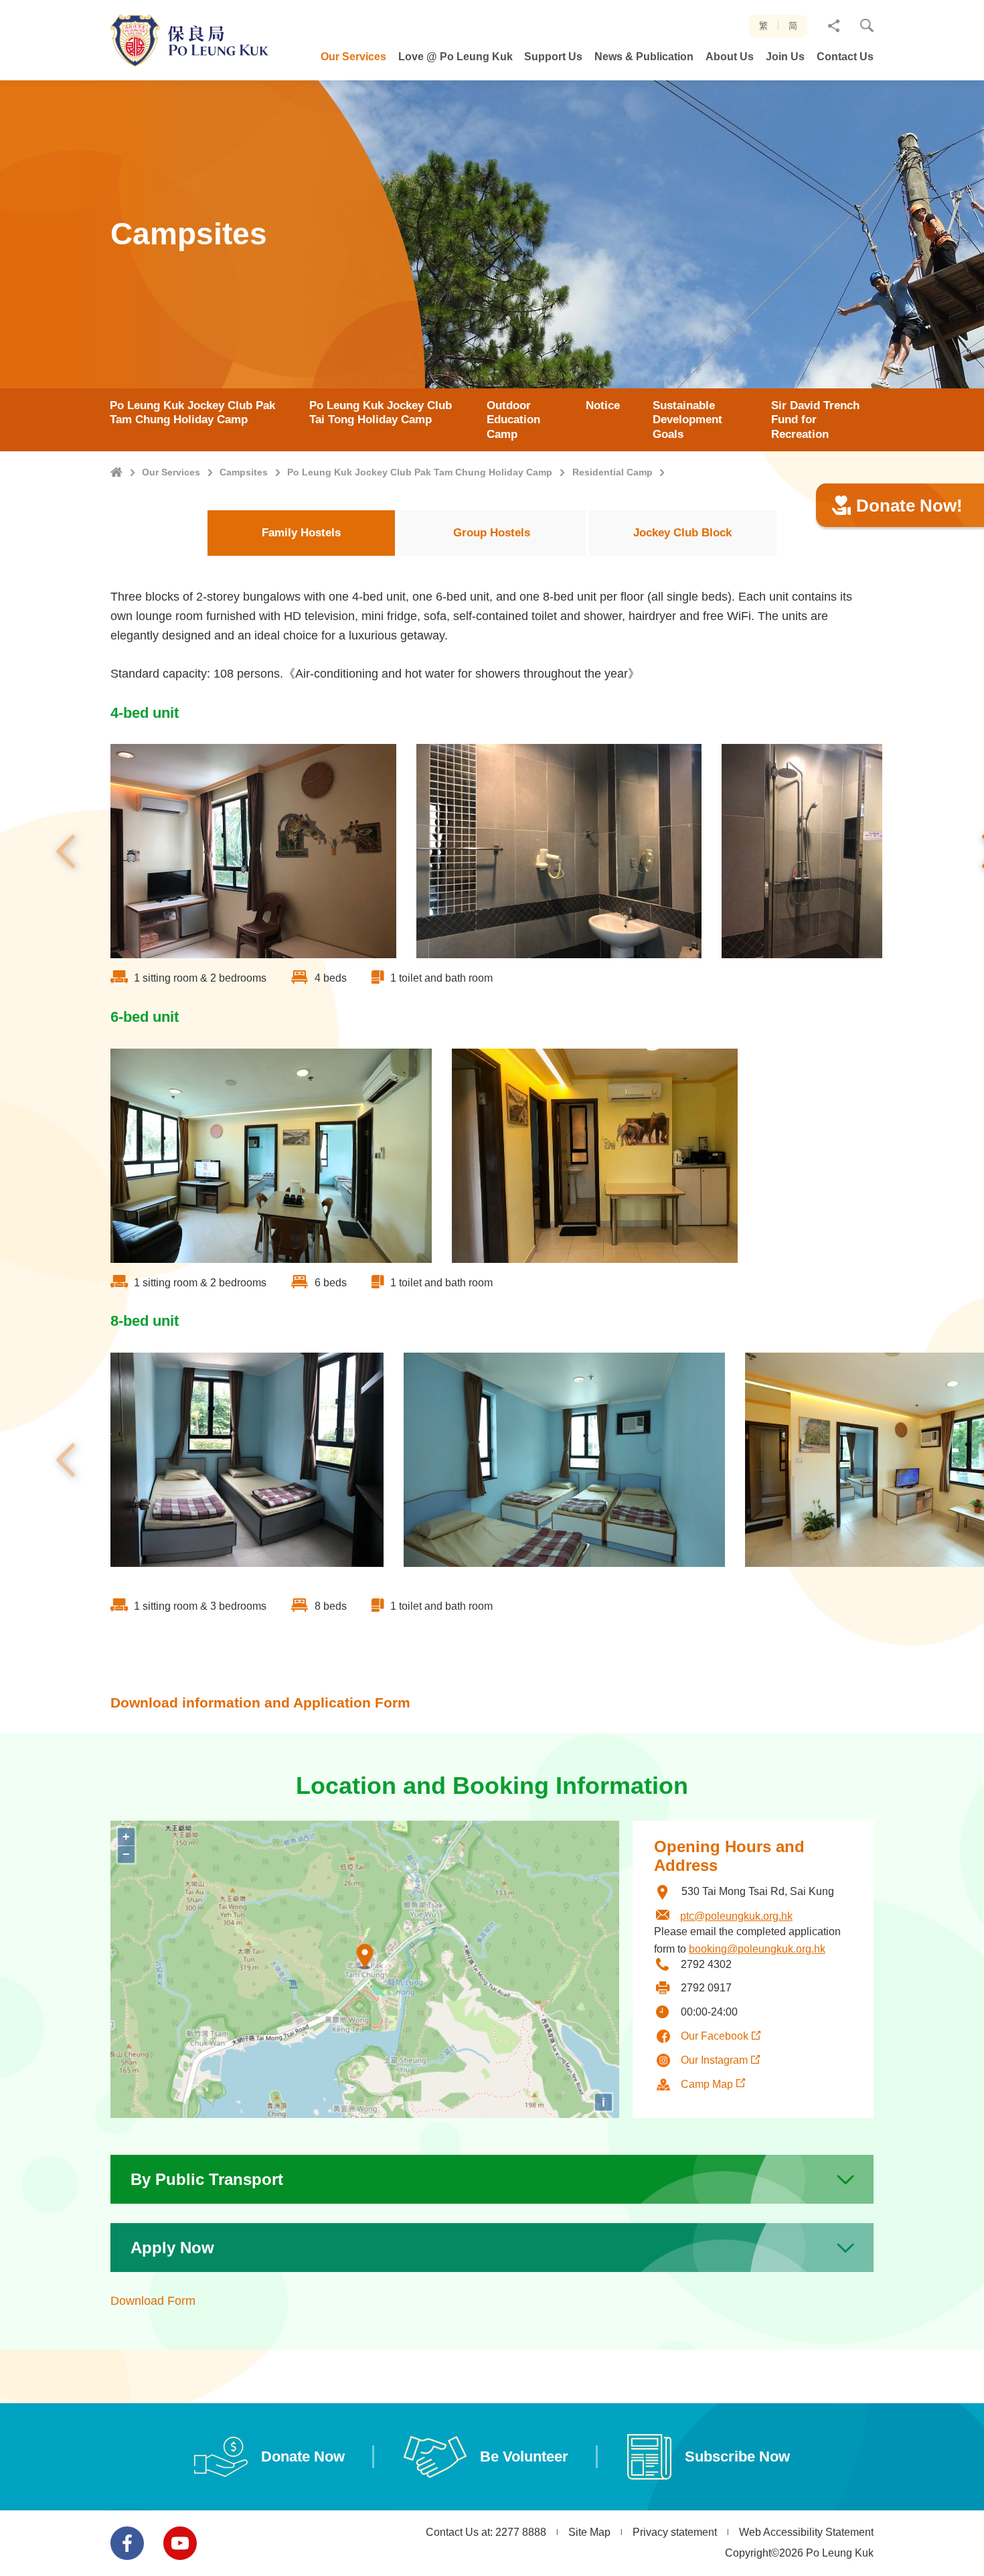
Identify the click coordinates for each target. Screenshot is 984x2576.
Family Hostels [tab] (301, 533)
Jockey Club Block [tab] (682, 533)
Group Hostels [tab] (492, 533)
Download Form (153, 2301)
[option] (253, 851)
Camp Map (707, 2084)
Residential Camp (612, 472)
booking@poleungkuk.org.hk (757, 1949)
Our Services (171, 472)
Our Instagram (714, 2060)
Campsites (244, 472)
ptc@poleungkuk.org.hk (736, 1916)
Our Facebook (715, 2036)
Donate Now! (909, 506)
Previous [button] (66, 851)
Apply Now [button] (172, 2248)
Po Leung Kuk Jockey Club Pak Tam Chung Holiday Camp (420, 472)
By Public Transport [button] (207, 2179)
